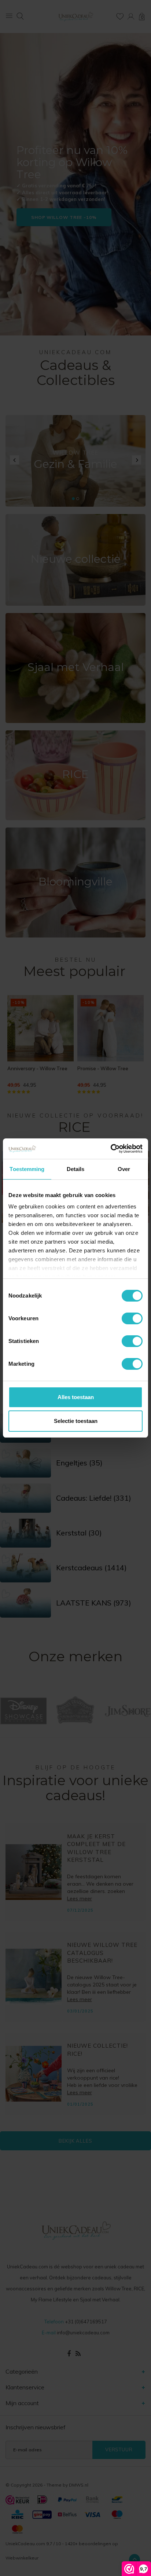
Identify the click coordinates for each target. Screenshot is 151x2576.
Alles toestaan (76, 1397)
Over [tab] (124, 1169)
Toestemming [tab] (27, 1169)
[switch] (132, 1318)
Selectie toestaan (76, 1421)
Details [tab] (76, 1169)
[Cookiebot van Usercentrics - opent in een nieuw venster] (111, 1149)
